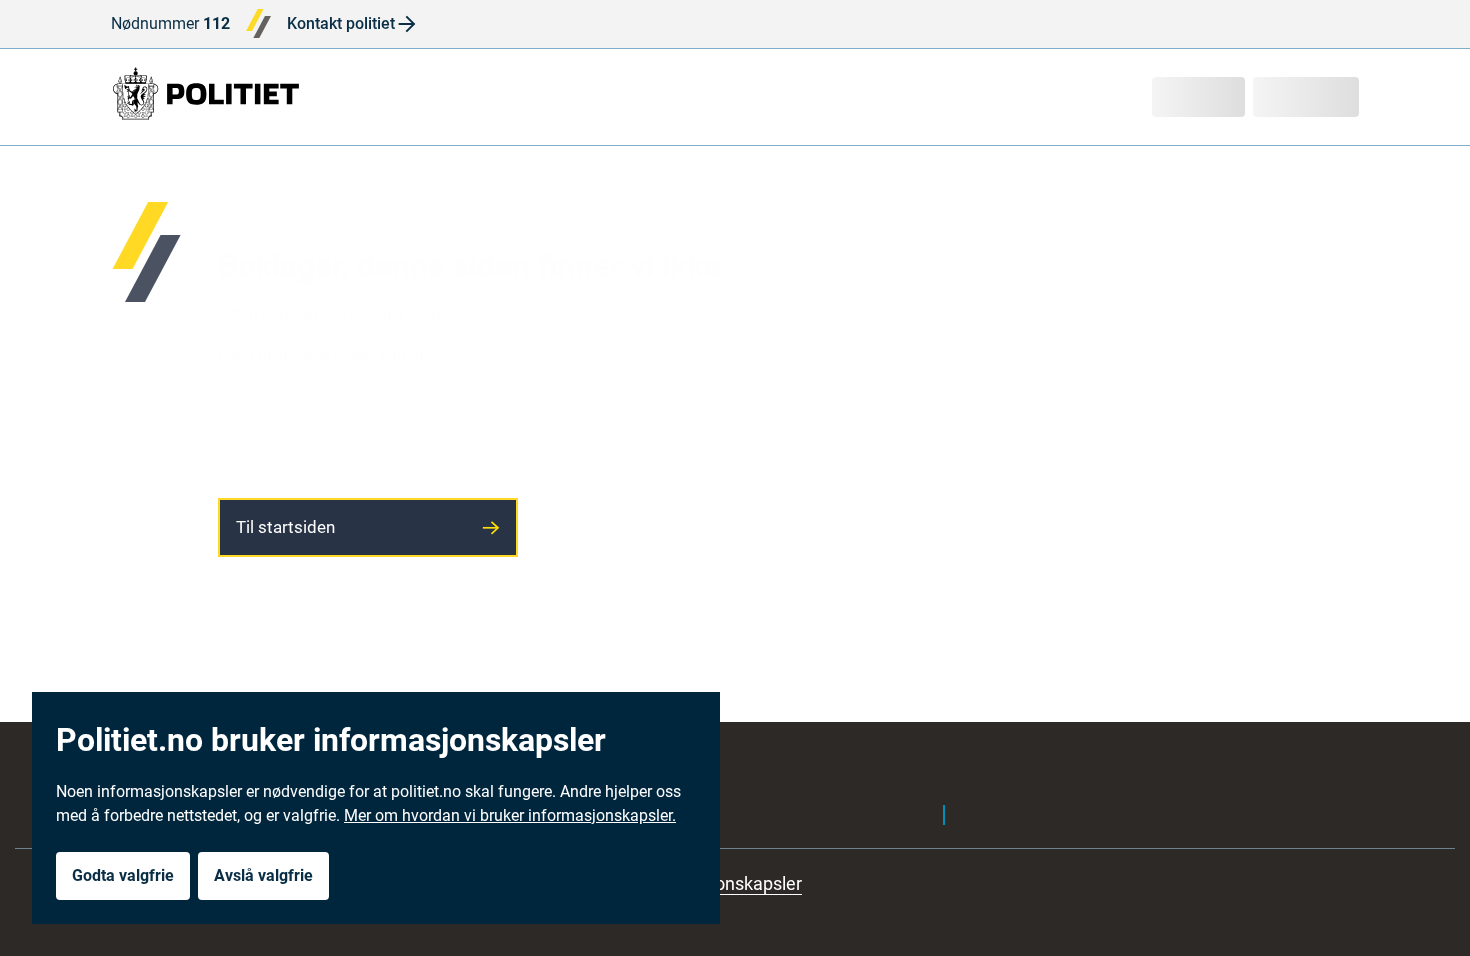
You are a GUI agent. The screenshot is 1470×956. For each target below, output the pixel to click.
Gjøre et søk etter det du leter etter (347, 429)
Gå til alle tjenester (295, 397)
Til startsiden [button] (285, 527)
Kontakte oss (276, 461)
